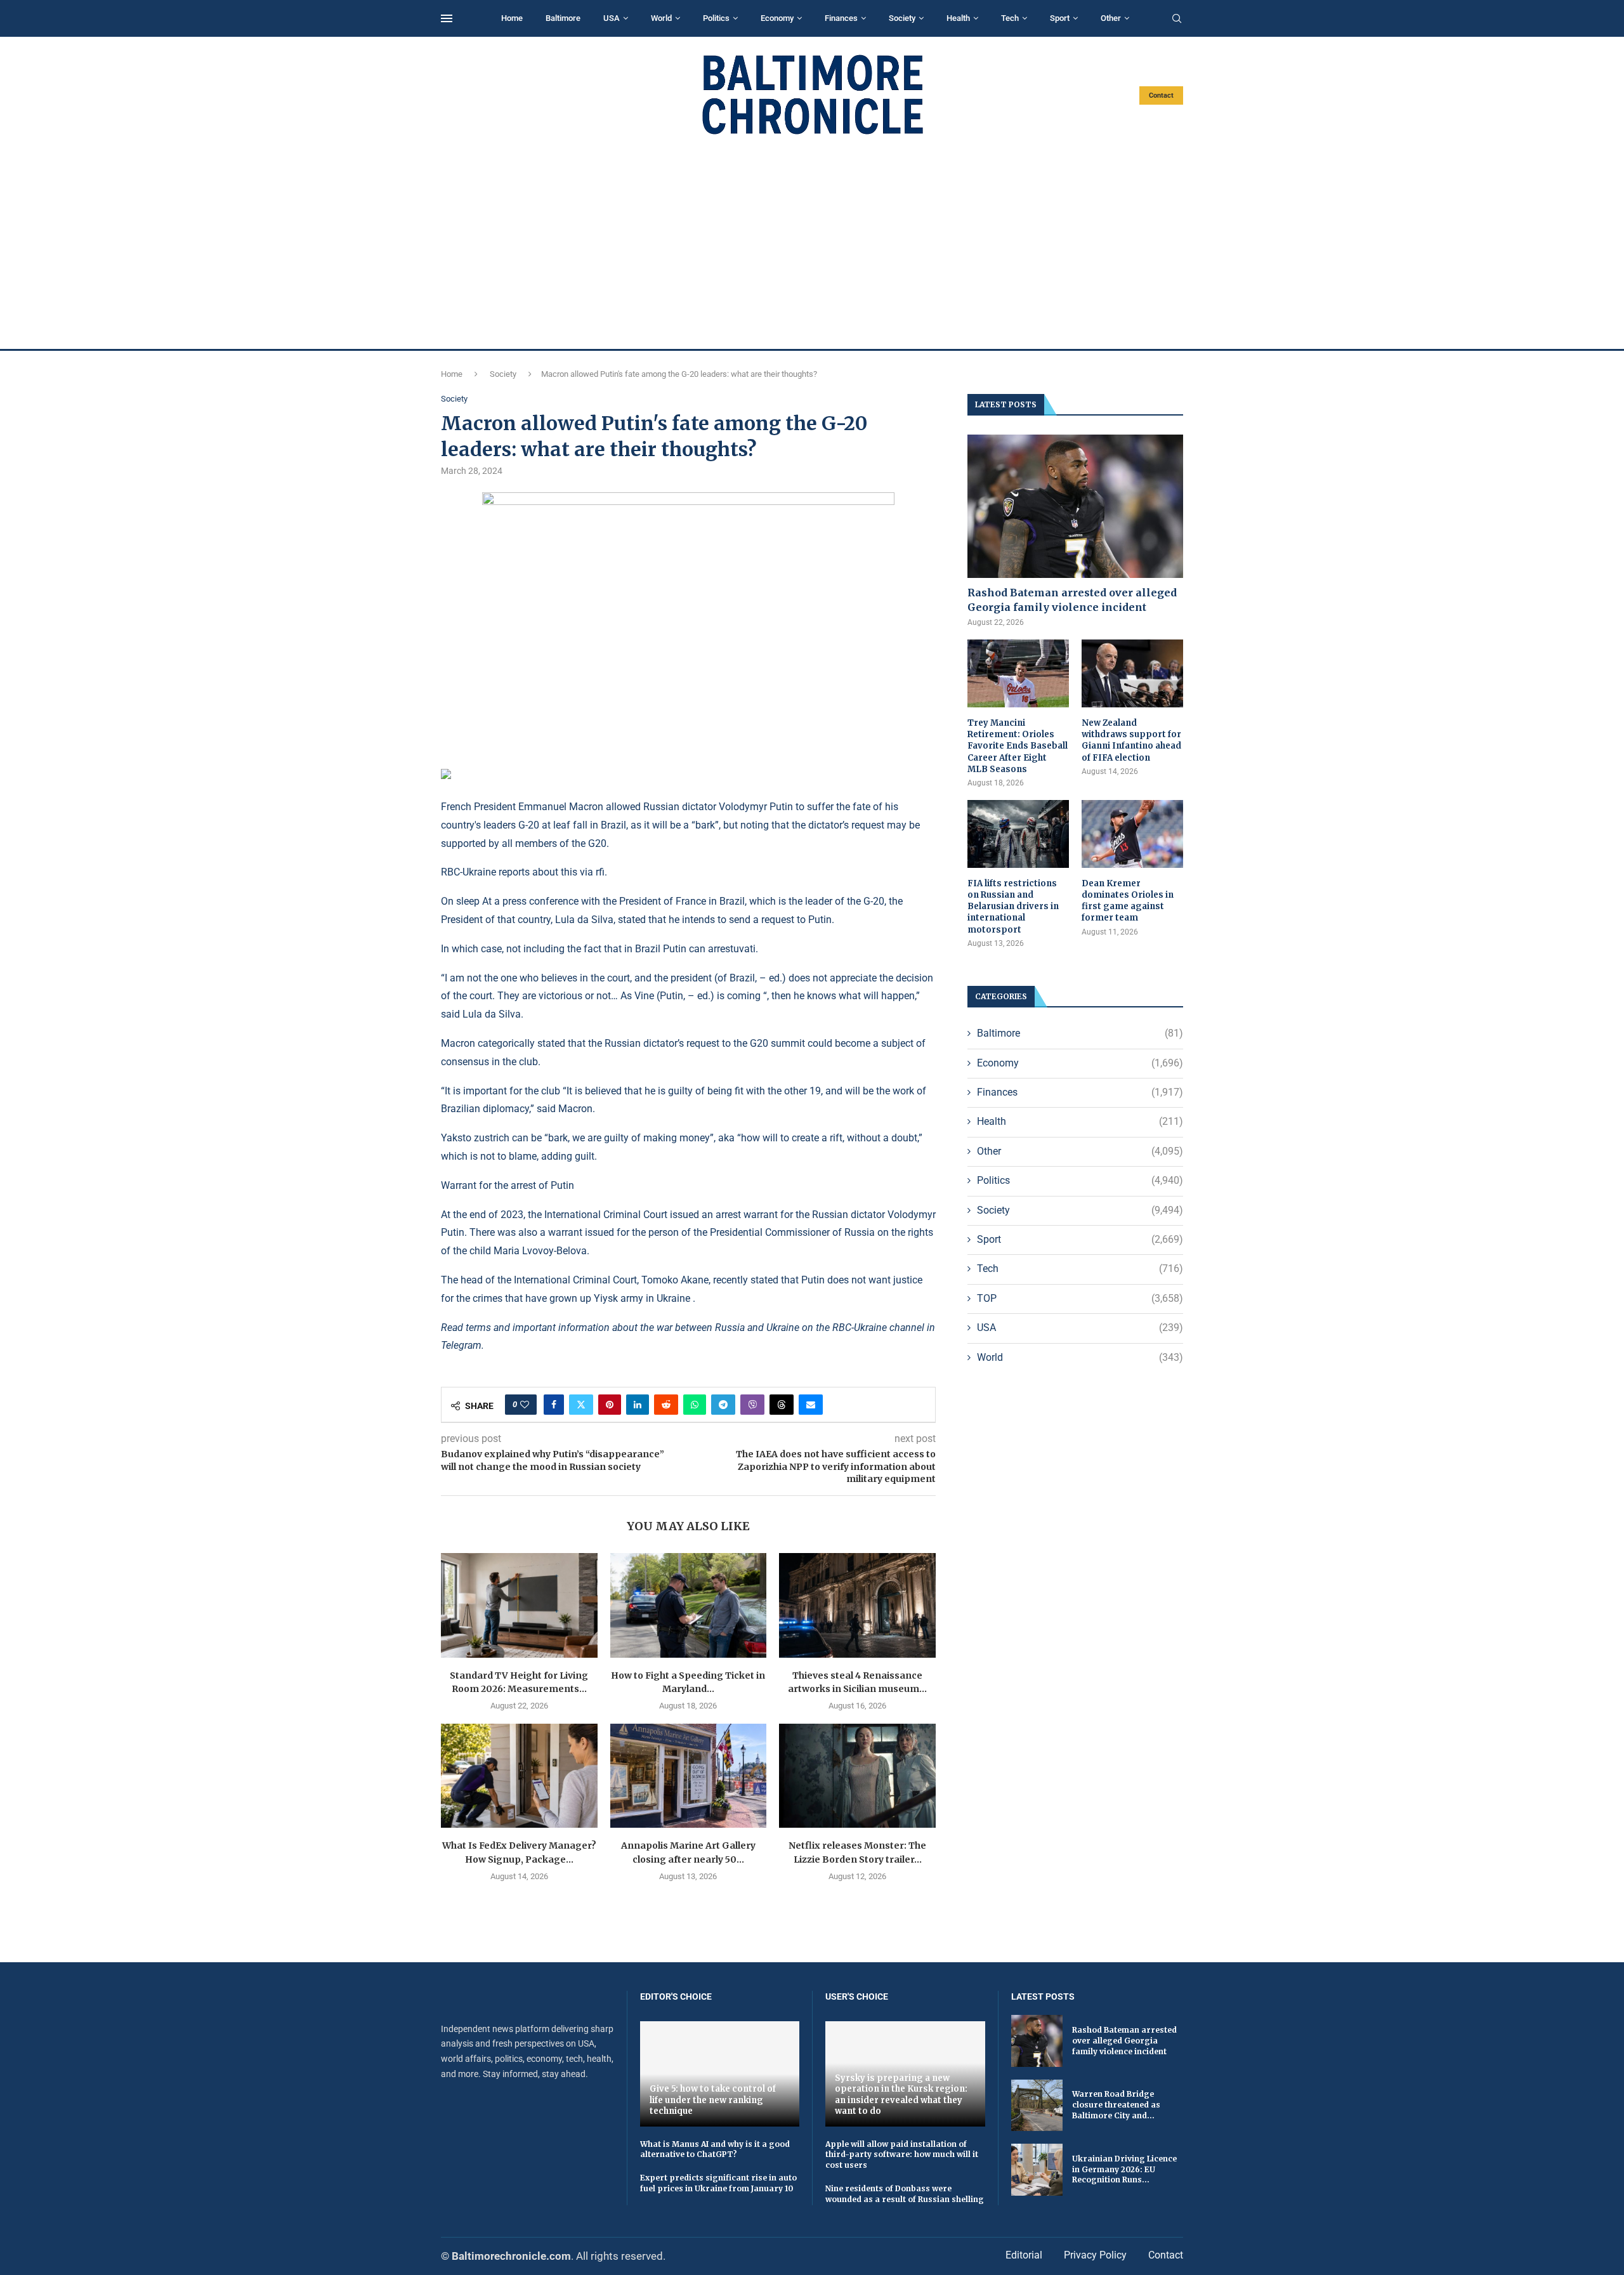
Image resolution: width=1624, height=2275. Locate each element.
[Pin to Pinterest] (610, 1405)
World (661, 18)
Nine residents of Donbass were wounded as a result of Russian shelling (905, 2194)
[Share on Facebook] (554, 1405)
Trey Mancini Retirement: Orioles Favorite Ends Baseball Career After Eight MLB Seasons (1018, 746)
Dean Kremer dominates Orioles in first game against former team (1128, 901)
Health (958, 18)
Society (902, 18)
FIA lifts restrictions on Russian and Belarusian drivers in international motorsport (1013, 907)
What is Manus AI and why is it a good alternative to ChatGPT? (715, 2149)
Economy (777, 18)
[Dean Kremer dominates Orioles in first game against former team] (1132, 834)
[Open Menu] (447, 18)
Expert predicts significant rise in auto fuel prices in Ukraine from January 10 (718, 2183)
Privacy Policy (1095, 2255)
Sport (1060, 18)
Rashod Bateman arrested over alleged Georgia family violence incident (1072, 600)
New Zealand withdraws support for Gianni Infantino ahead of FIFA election (1131, 740)
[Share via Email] (811, 1405)
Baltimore (563, 18)
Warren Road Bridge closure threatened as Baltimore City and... (1116, 2105)
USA (612, 18)
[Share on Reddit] (666, 1405)
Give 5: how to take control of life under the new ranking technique (713, 2100)
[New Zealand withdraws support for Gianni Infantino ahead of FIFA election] (1132, 673)
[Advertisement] (812, 242)
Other (1111, 18)
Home (512, 18)
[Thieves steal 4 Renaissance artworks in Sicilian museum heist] (857, 1605)
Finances (841, 18)
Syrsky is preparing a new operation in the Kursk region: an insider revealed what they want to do (901, 2095)
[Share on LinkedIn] (638, 1405)
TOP (1080, 1298)
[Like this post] (525, 1405)
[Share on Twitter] (581, 1405)
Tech (1010, 18)
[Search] (1177, 19)
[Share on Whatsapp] (695, 1405)
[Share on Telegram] (723, 1405)
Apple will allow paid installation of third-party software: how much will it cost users (902, 2155)
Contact (1161, 95)
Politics (716, 18)
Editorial (1024, 2255)
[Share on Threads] (782, 1405)
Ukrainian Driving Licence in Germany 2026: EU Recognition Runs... (1124, 2169)
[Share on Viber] (752, 1405)
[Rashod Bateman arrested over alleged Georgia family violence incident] (1075, 507)
